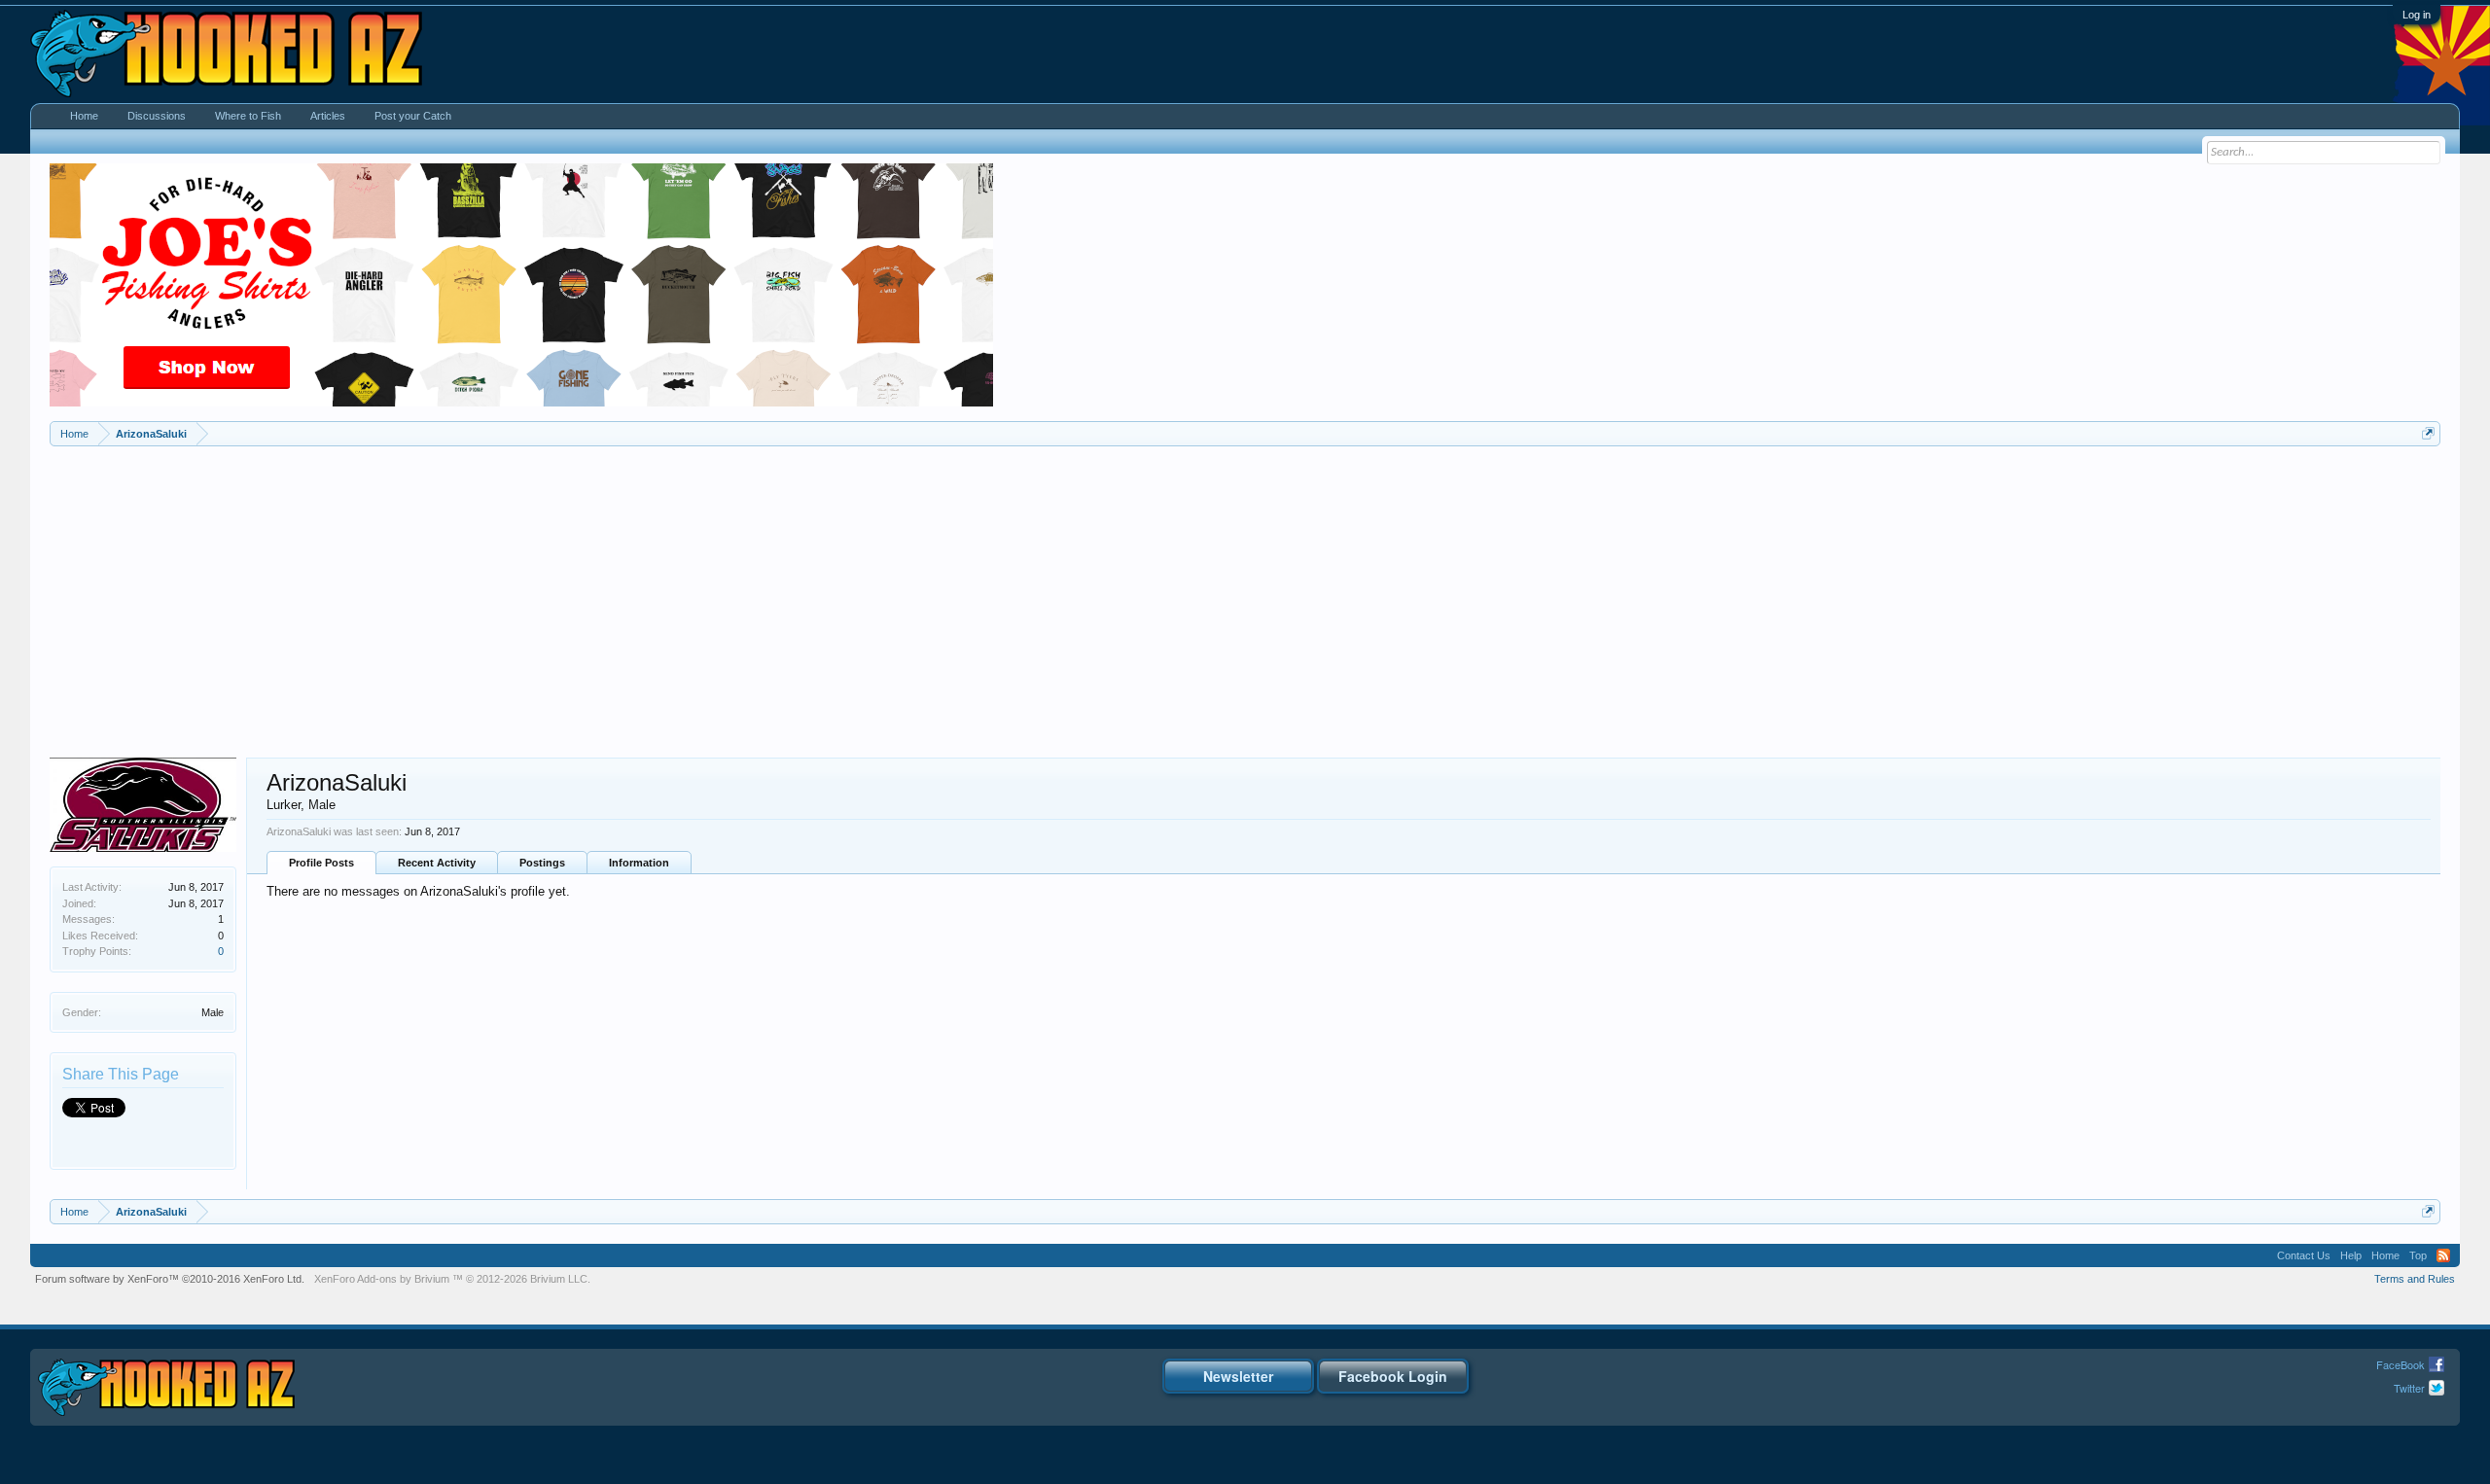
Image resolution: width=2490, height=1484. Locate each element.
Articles (328, 116)
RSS (2443, 1255)
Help (2351, 1255)
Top (2418, 1255)
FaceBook (2401, 1364)
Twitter (2409, 1388)
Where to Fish (248, 116)
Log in (2417, 15)
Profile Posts (321, 863)
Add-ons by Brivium (452, 1279)
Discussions (157, 116)
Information (639, 863)
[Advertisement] (1245, 592)
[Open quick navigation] (2428, 433)
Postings (542, 863)
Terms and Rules (2415, 1279)
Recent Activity (437, 863)
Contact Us (2304, 1255)
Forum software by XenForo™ (170, 1279)
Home (84, 116)
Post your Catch (413, 116)
